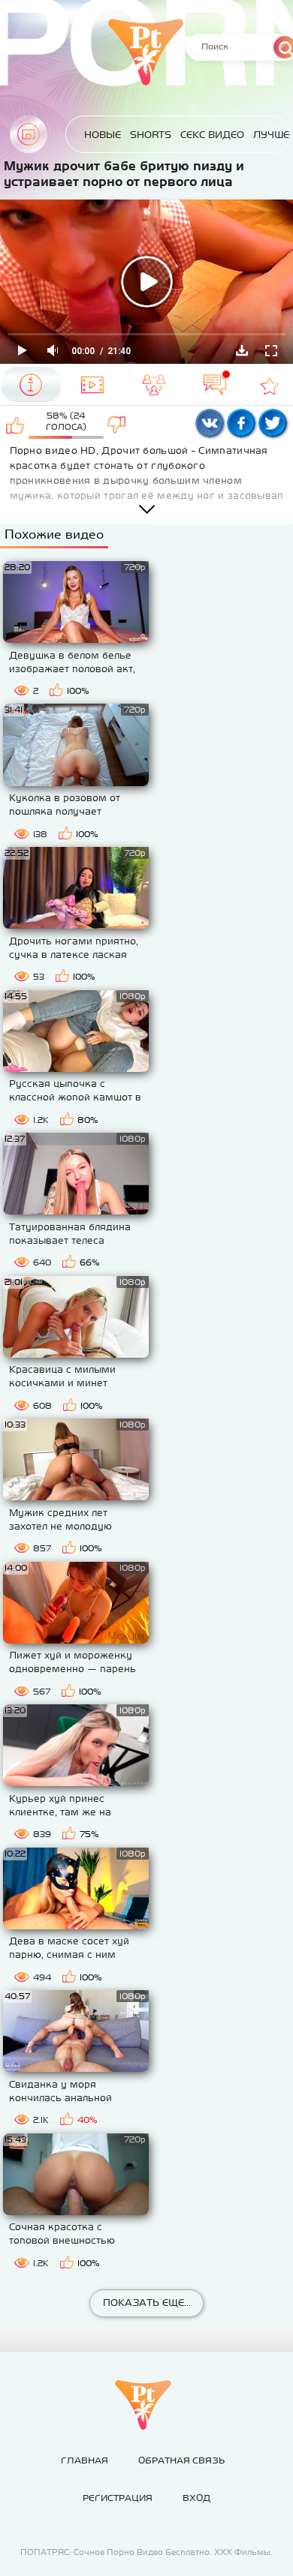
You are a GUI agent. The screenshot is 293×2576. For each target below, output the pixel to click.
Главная (29, 134)
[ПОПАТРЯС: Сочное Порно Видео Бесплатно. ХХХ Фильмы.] (143, 2405)
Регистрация (118, 2498)
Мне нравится (15, 425)
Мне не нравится (117, 425)
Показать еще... (147, 2303)
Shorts (151, 135)
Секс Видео (212, 135)
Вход (196, 2498)
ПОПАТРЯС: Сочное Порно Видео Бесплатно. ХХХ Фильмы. (146, 2552)
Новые (103, 135)
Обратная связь (181, 2460)
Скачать (242, 350)
